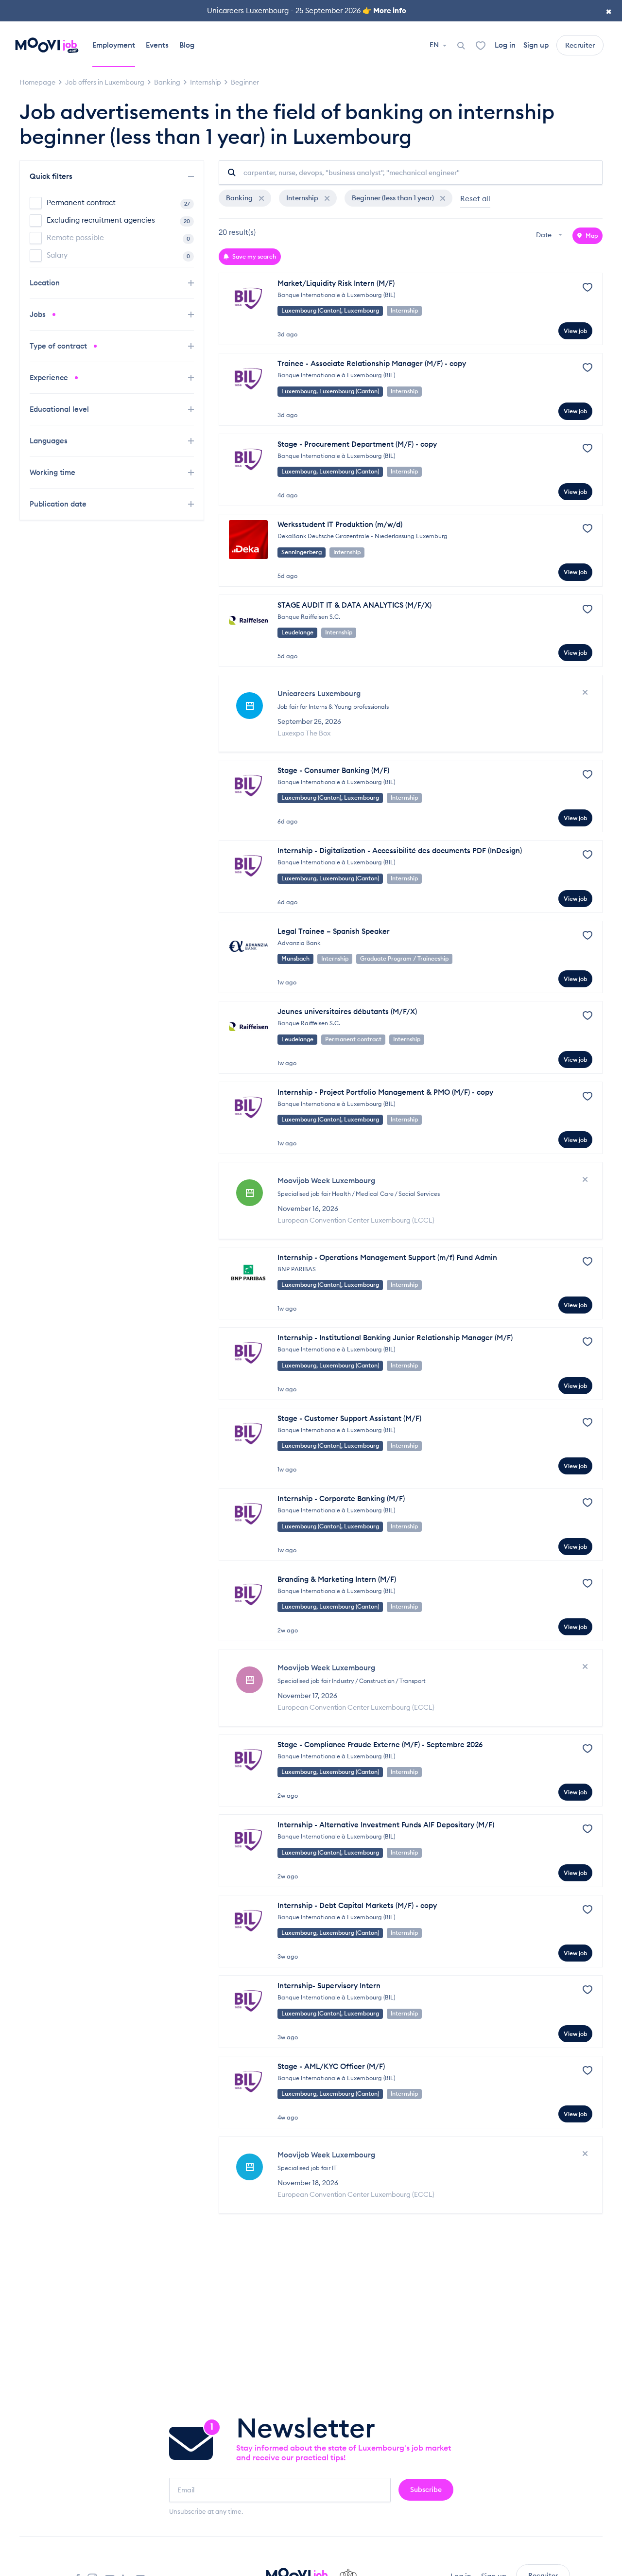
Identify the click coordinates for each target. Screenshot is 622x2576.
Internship (303, 198)
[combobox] (550, 236)
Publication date (59, 504)
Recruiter (580, 45)
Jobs (39, 314)
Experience (50, 377)
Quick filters (52, 176)
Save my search (253, 256)
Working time (53, 472)
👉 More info (384, 10)
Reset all (475, 199)
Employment (114, 45)
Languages (50, 441)
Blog (187, 45)
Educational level (60, 409)
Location (46, 283)
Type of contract (59, 346)
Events (157, 45)
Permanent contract (118, 202)
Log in (505, 45)
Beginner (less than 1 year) (394, 198)
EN (435, 45)
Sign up (536, 45)
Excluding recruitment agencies (118, 220)
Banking (240, 198)
